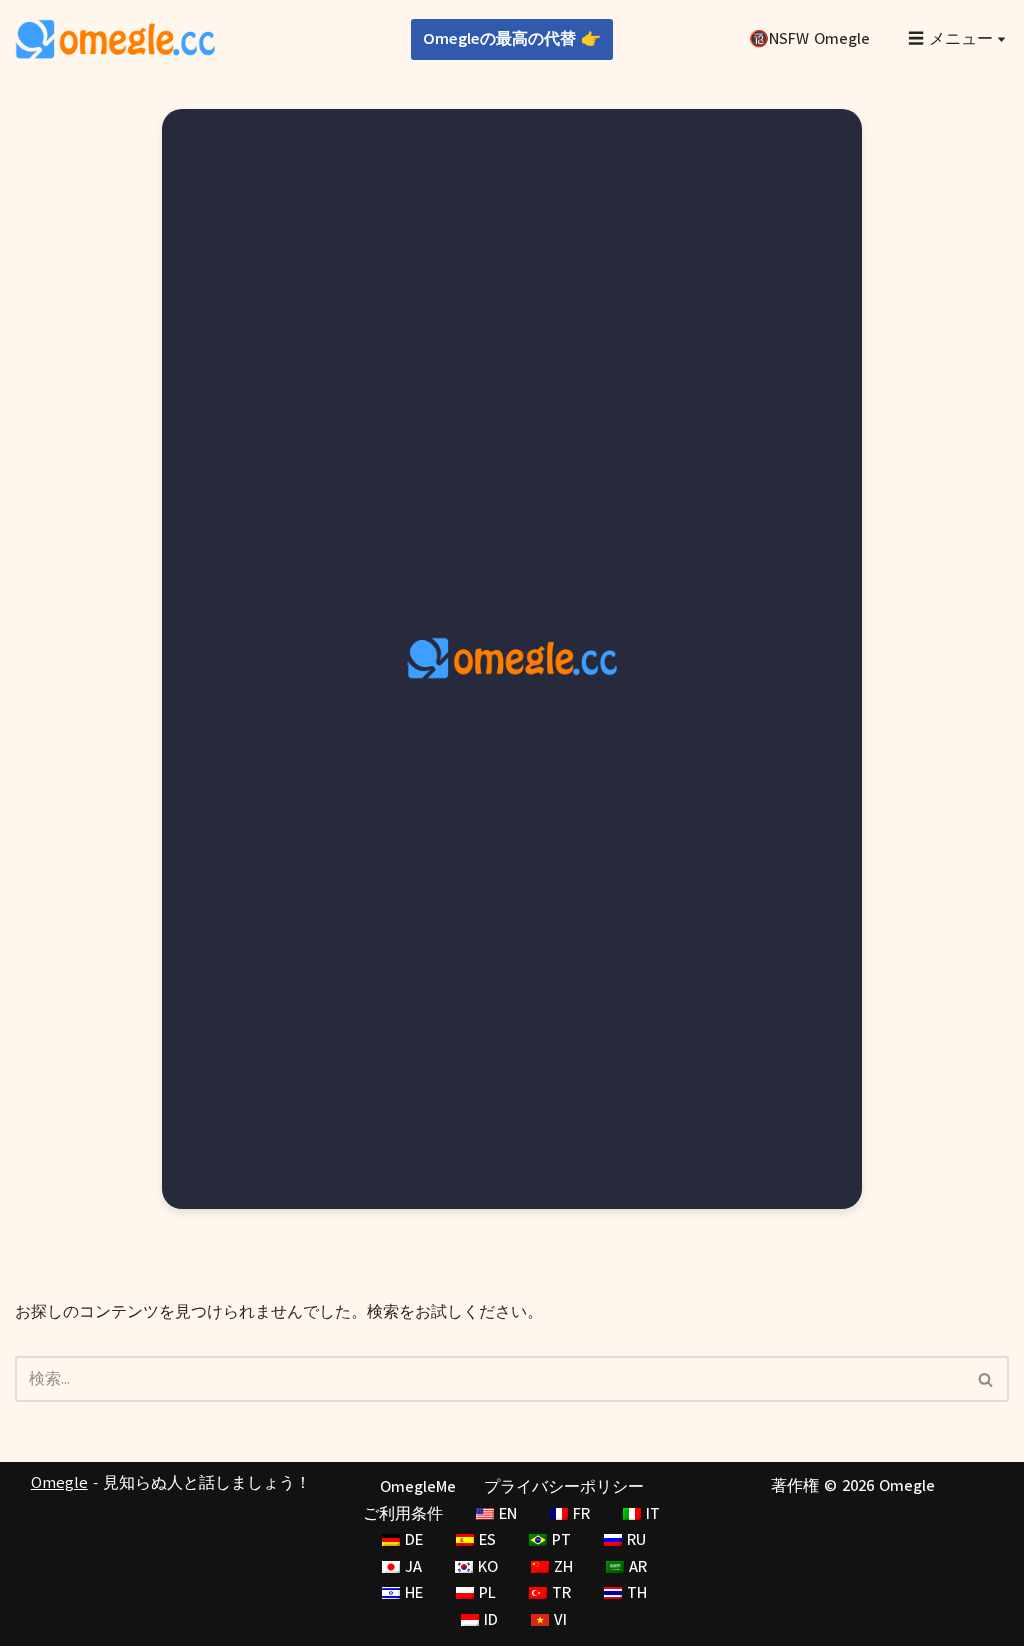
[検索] (986, 1379)
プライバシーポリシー (564, 1487)
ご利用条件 (403, 1514)
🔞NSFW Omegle (809, 39)
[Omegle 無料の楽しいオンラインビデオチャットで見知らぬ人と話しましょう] (115, 39)
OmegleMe (418, 1487)
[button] (1001, 39)
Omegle (59, 1483)
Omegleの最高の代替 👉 (512, 39)
